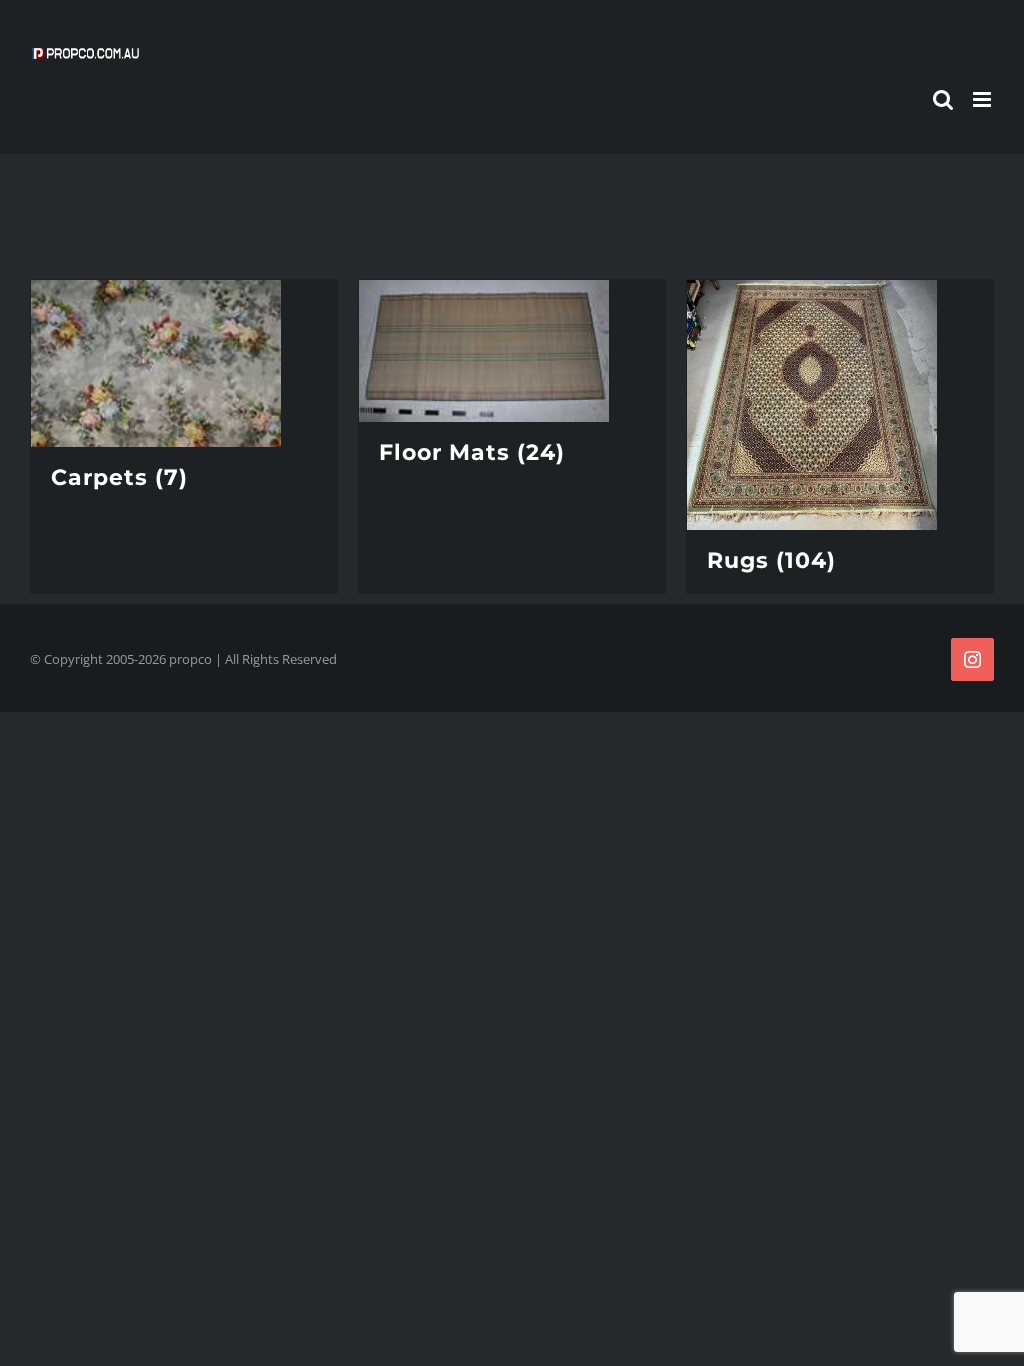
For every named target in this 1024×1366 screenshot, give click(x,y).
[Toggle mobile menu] (983, 99)
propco (190, 659)
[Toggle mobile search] (943, 99)
